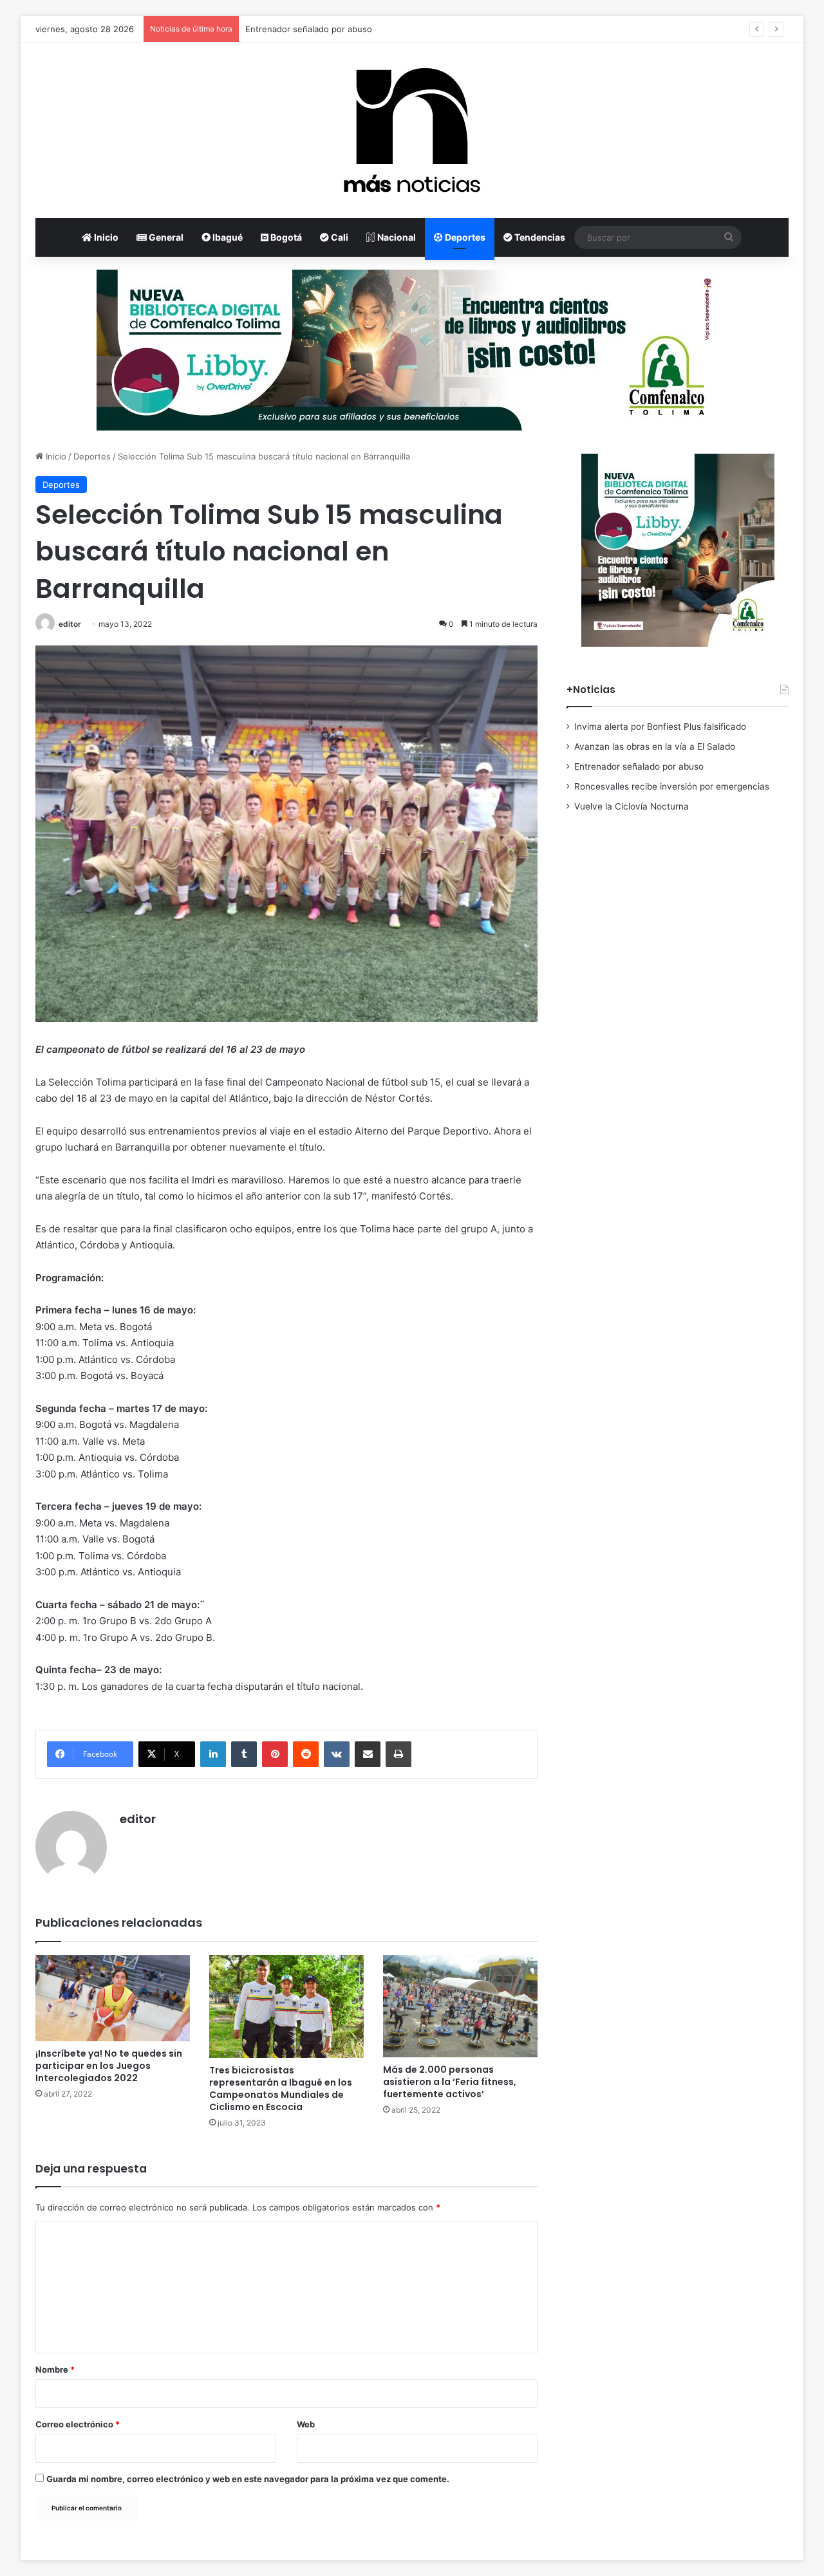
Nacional (396, 237)
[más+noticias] (412, 130)
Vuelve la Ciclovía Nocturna (632, 806)
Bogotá (285, 237)
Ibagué (227, 237)
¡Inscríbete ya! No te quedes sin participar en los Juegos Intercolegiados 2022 (109, 2066)
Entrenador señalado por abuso (309, 29)
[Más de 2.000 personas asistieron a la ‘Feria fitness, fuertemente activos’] (460, 2006)
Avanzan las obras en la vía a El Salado (655, 746)
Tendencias (539, 237)
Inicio (105, 237)
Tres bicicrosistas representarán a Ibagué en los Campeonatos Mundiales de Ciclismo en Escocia (281, 2089)
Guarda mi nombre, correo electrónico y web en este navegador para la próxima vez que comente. (248, 2479)
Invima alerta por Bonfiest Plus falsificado (660, 727)
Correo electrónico (78, 2424)
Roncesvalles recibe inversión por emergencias (672, 786)
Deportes (464, 237)
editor (70, 624)
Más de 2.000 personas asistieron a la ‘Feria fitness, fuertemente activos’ (450, 2082)
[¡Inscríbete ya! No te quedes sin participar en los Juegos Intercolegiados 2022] (113, 1998)
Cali (339, 237)
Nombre (55, 2369)
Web (306, 2424)
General (165, 237)
